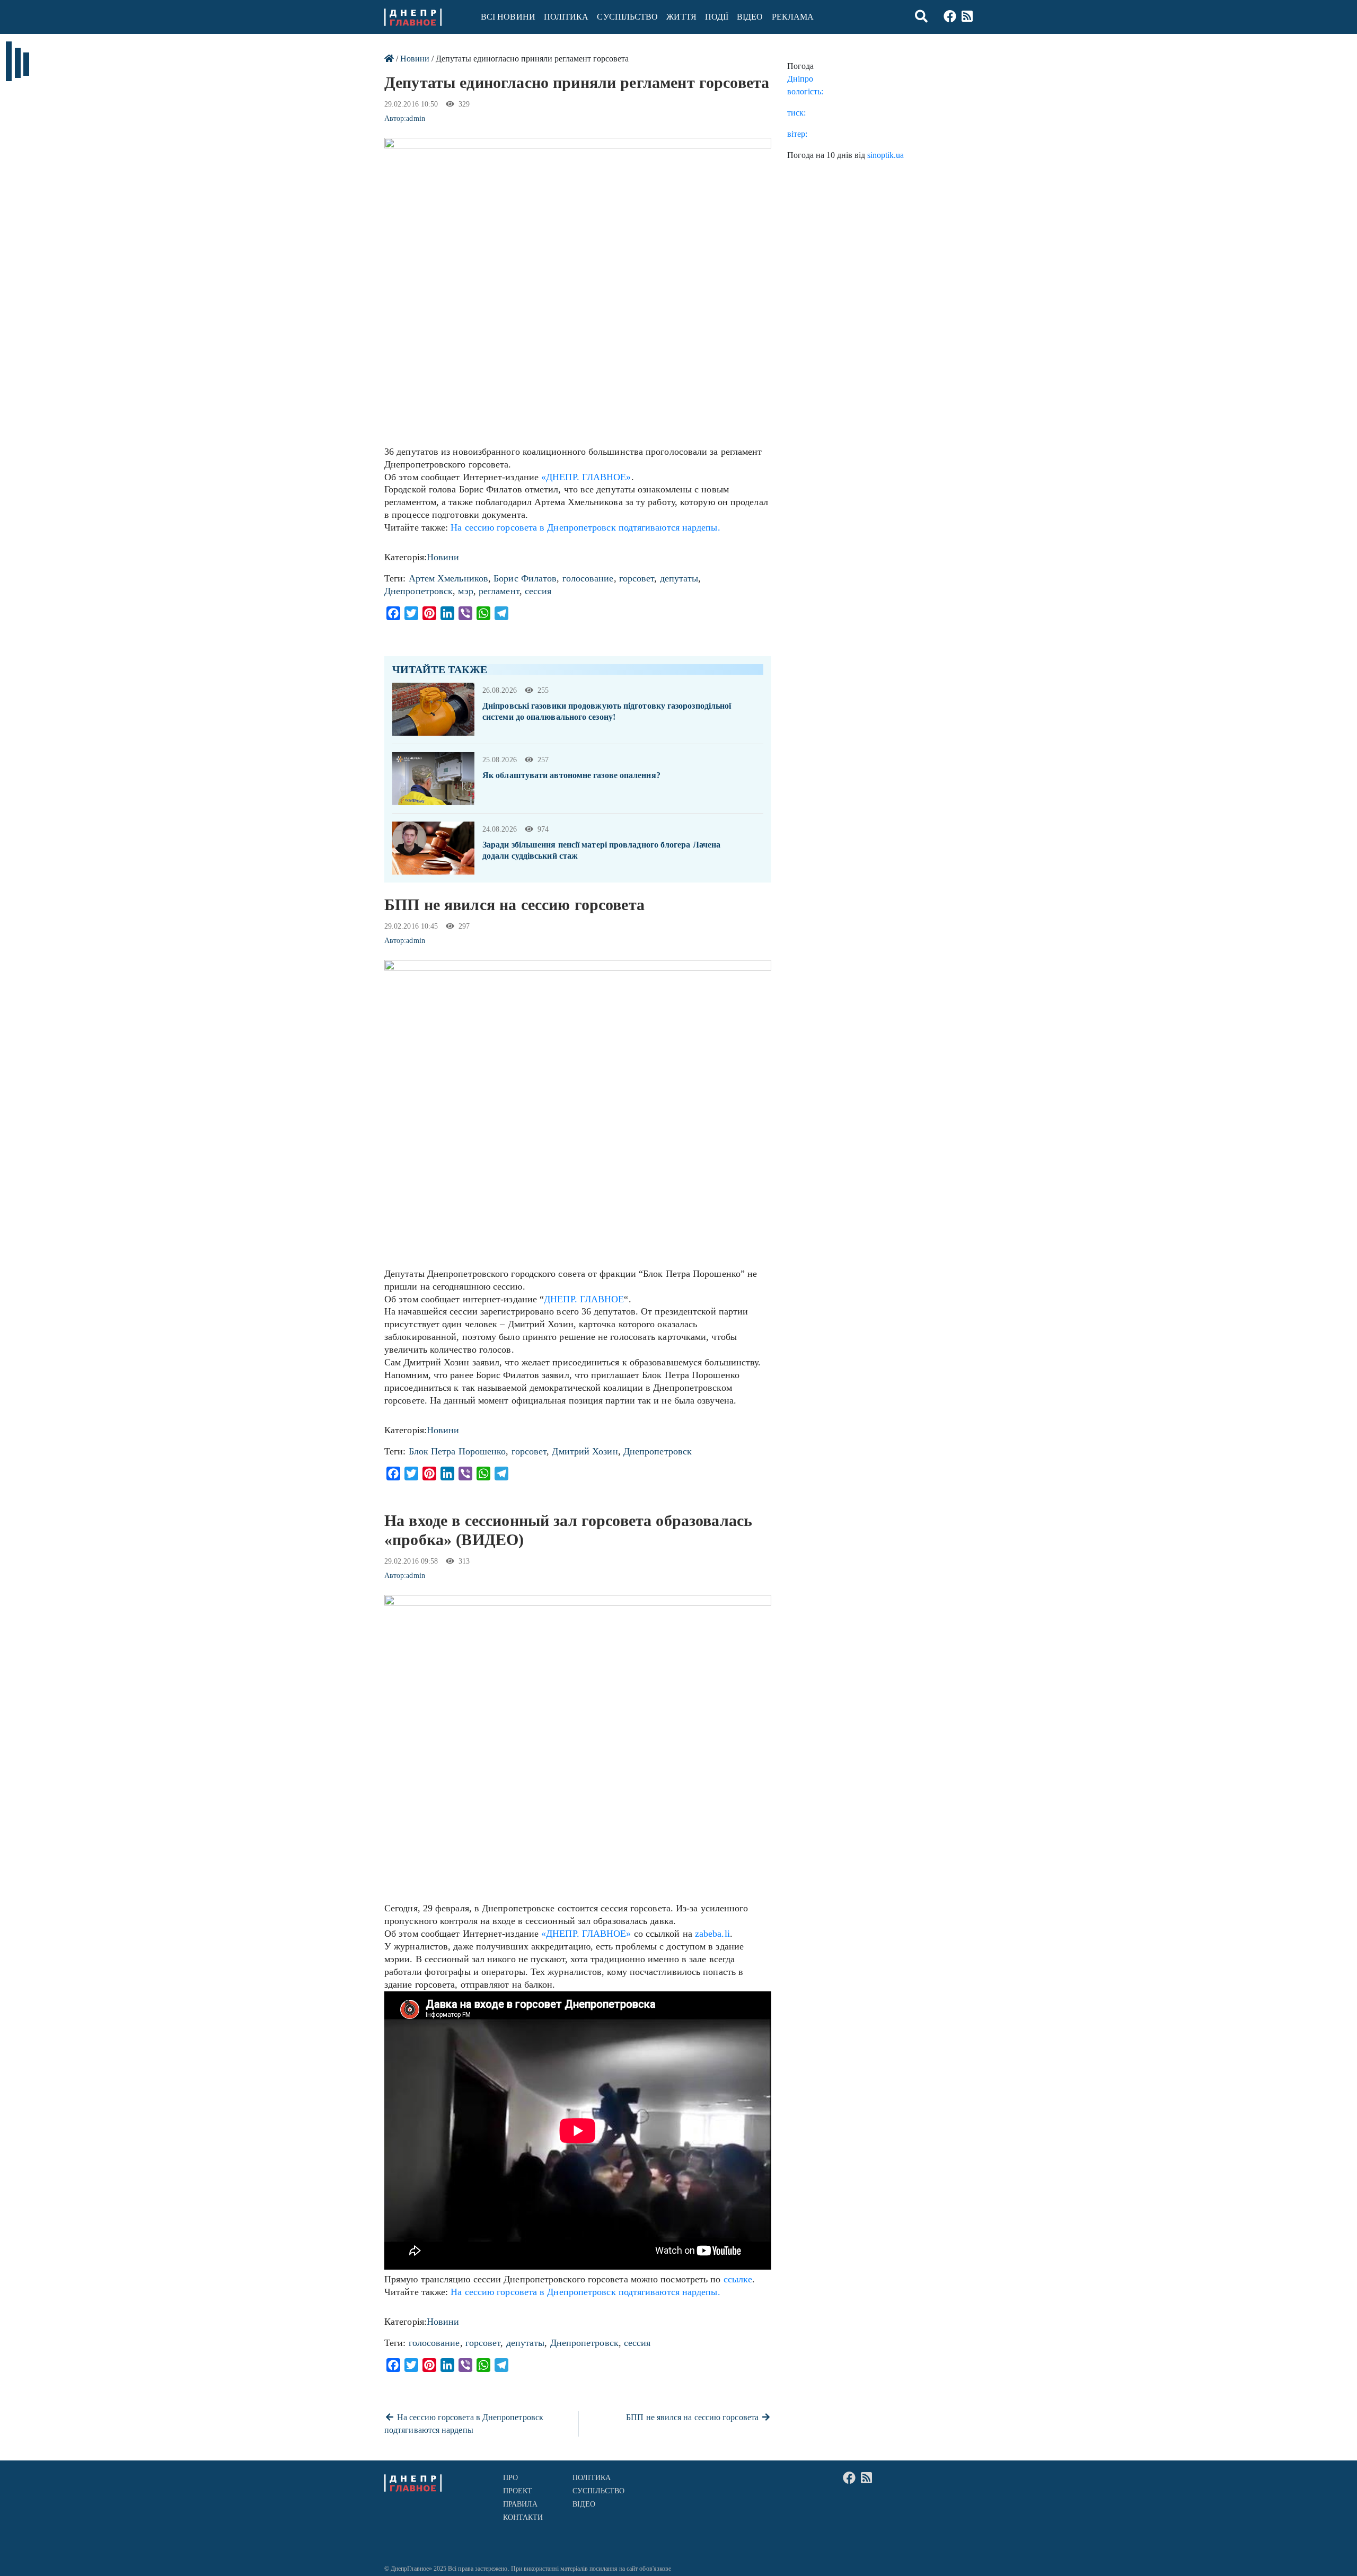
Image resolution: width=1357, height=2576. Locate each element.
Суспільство (627, 17)
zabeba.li (712, 1934)
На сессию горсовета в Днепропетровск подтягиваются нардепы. (585, 527)
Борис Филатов (525, 578)
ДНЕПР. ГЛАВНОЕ (584, 1299)
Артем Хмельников (448, 578)
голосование (588, 578)
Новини (415, 59)
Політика (566, 17)
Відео (750, 17)
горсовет (637, 578)
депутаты (679, 578)
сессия (538, 591)
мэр (465, 591)
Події (717, 17)
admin (415, 118)
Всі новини (508, 17)
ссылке (738, 2279)
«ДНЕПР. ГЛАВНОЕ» (586, 477)
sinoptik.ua (885, 155)
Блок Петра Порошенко (457, 1451)
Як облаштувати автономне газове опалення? (571, 775)
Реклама (793, 17)
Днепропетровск (418, 591)
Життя (681, 17)
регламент (499, 591)
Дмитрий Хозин (585, 1451)
